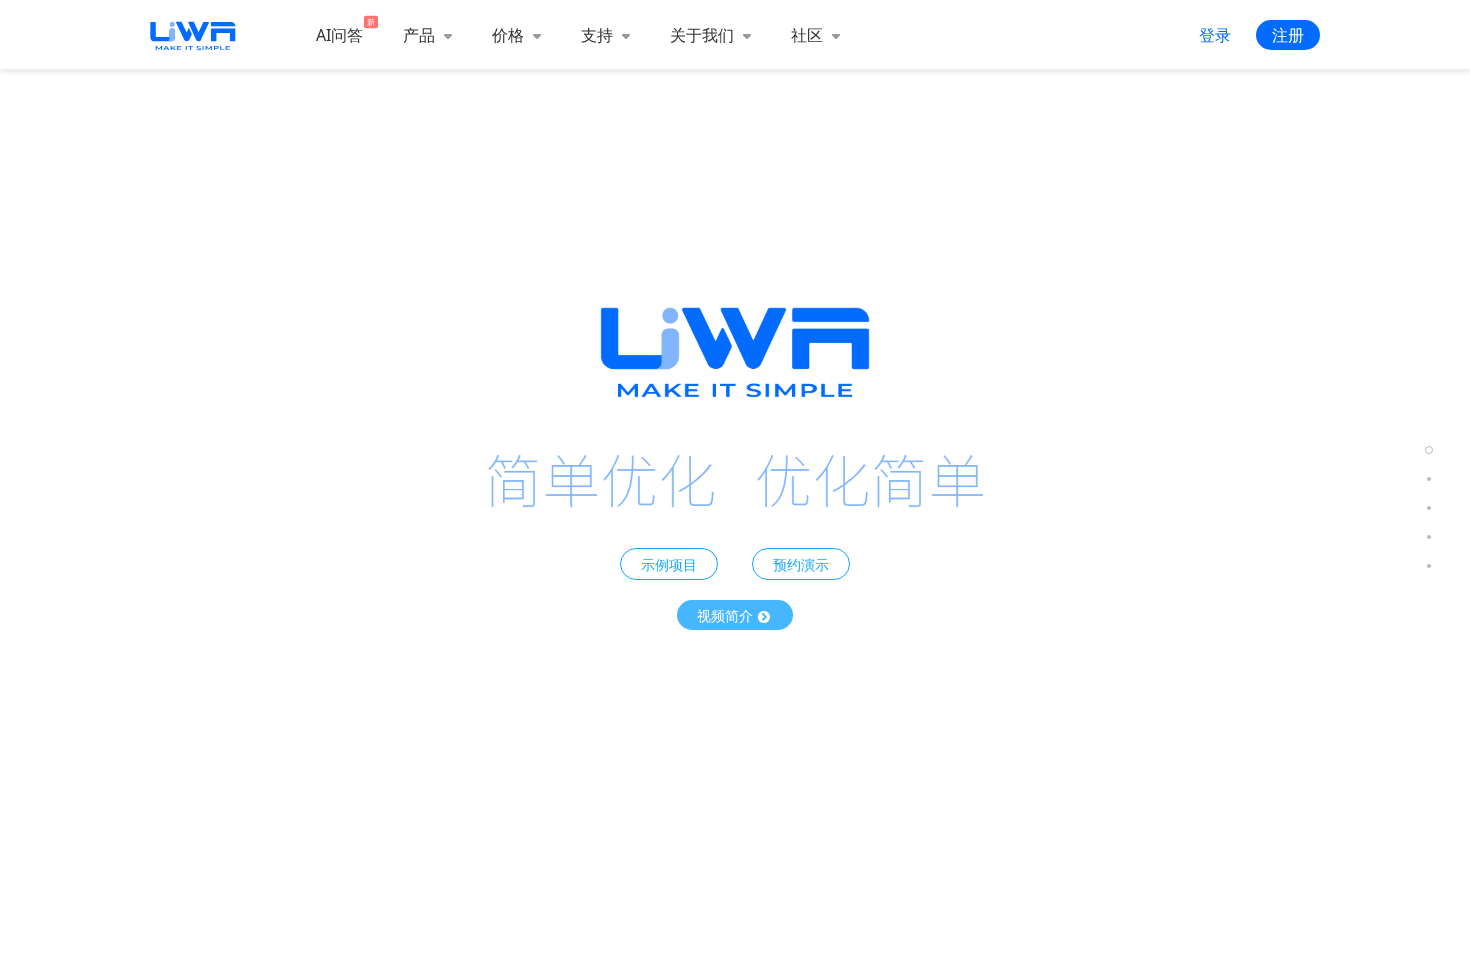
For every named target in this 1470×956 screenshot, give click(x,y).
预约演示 (801, 564)
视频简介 (727, 615)
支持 (599, 35)
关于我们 (704, 35)
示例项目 (669, 564)
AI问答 (339, 35)
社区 (809, 35)
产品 (421, 35)
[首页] (1429, 449)
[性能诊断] (1429, 478)
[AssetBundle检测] (1429, 507)
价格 (510, 35)
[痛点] (1429, 536)
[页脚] (1429, 565)
